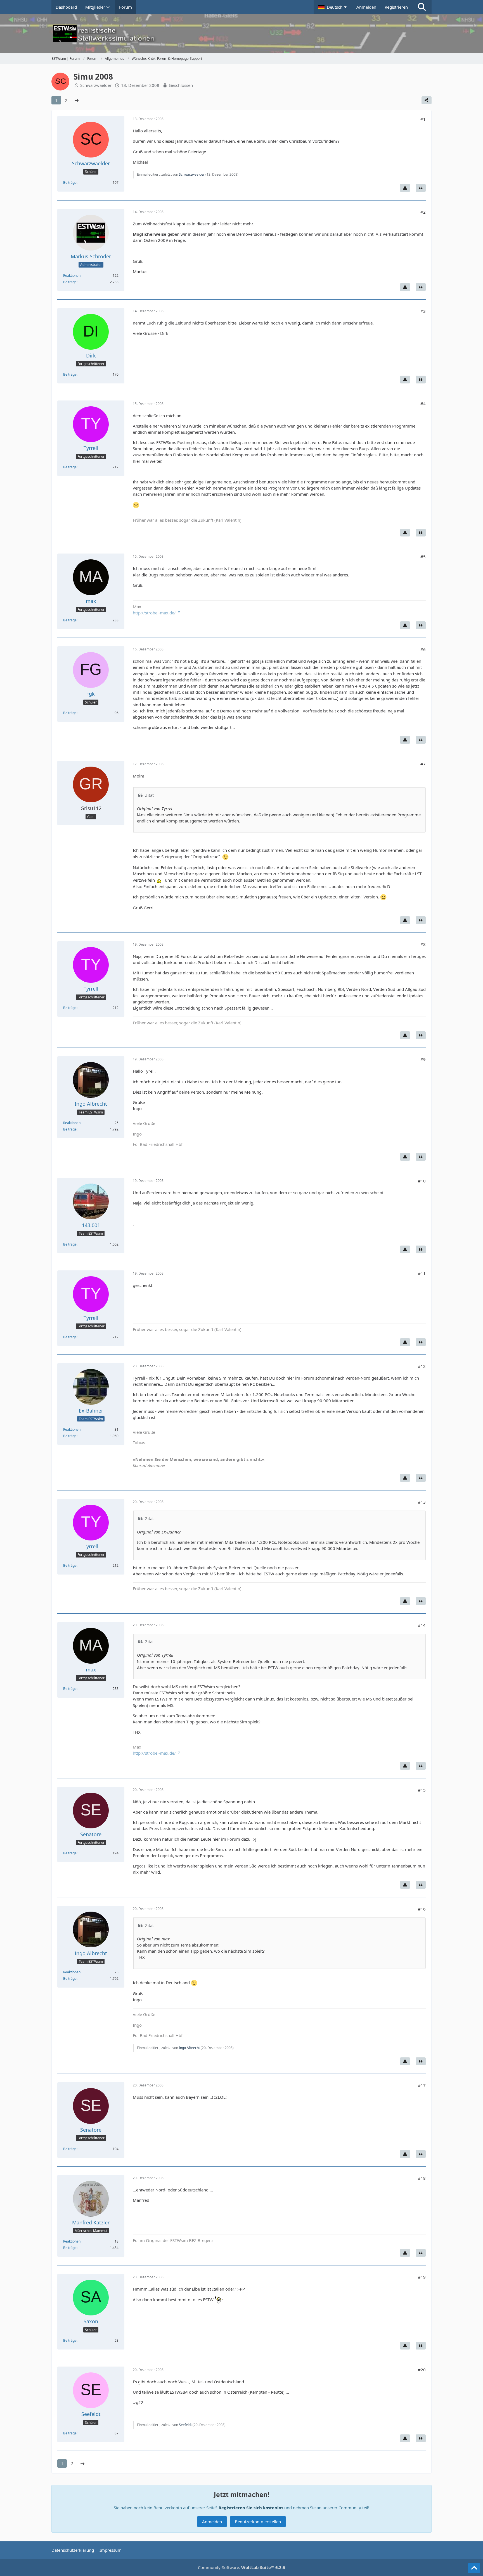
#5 (423, 557)
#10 (422, 1181)
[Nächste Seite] (77, 100)
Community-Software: (241, 2567)
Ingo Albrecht (189, 2048)
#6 (423, 649)
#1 (423, 119)
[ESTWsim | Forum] (241, 34)
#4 (423, 404)
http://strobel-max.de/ (154, 613)
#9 (423, 1059)
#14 (422, 1625)
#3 (423, 311)
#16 (422, 1909)
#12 (422, 1366)
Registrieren (396, 7)
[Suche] (422, 7)
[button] (333, 7)
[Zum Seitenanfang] (474, 2568)
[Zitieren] (421, 188)
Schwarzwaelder (96, 85)
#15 (422, 1790)
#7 (423, 764)
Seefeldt (185, 2425)
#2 (423, 212)
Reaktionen (72, 276)
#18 (422, 2178)
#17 (422, 2085)
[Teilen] (427, 100)
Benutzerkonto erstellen (258, 2522)
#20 (422, 2370)
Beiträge (70, 183)
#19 (422, 2277)
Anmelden (366, 7)
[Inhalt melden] (405, 188)
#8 (423, 944)
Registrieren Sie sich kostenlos (251, 2508)
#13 (422, 1502)
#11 (422, 1273)
